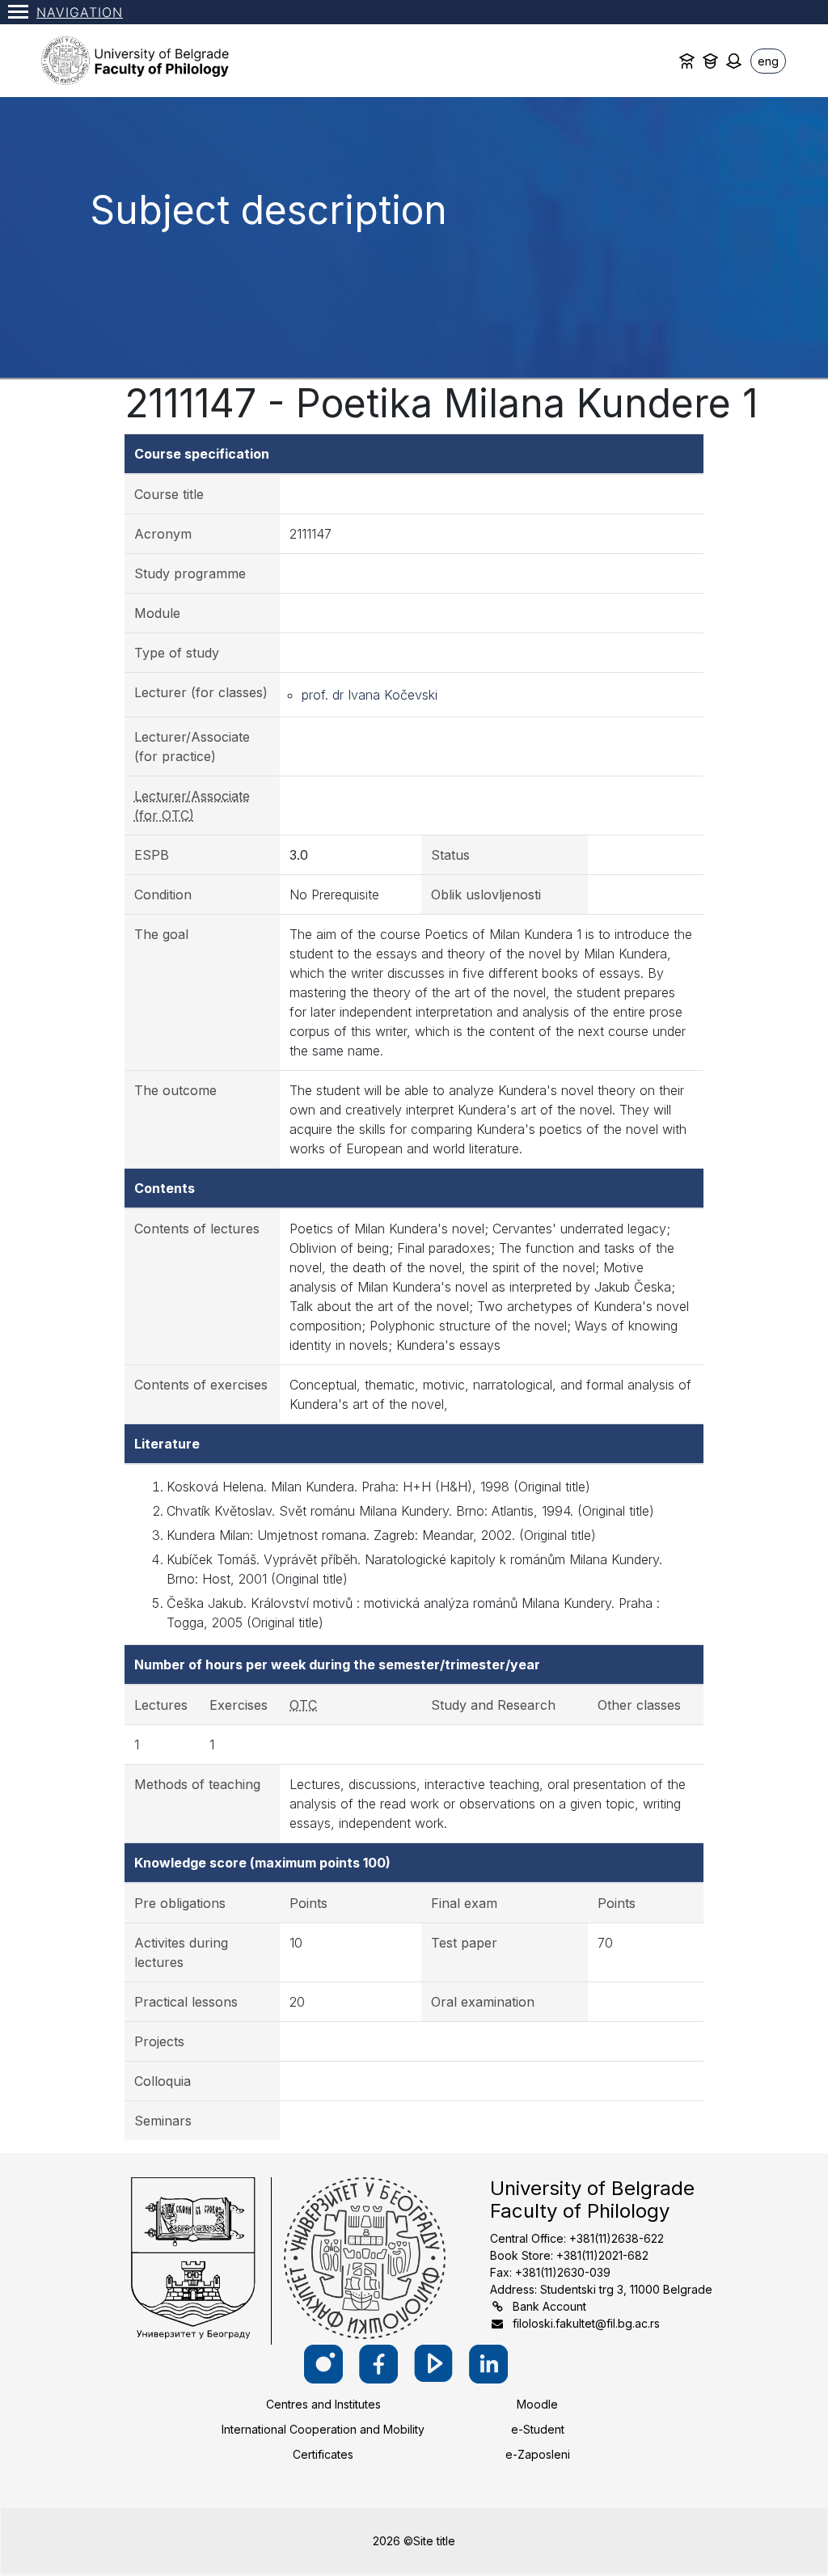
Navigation (80, 12)
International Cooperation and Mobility (323, 2429)
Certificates (323, 2454)
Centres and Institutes (323, 2404)
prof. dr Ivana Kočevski (370, 695)
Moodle (537, 2404)
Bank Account (549, 2306)
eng (768, 61)
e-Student (538, 2429)
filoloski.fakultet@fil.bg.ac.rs (586, 2323)
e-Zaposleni (538, 2454)
